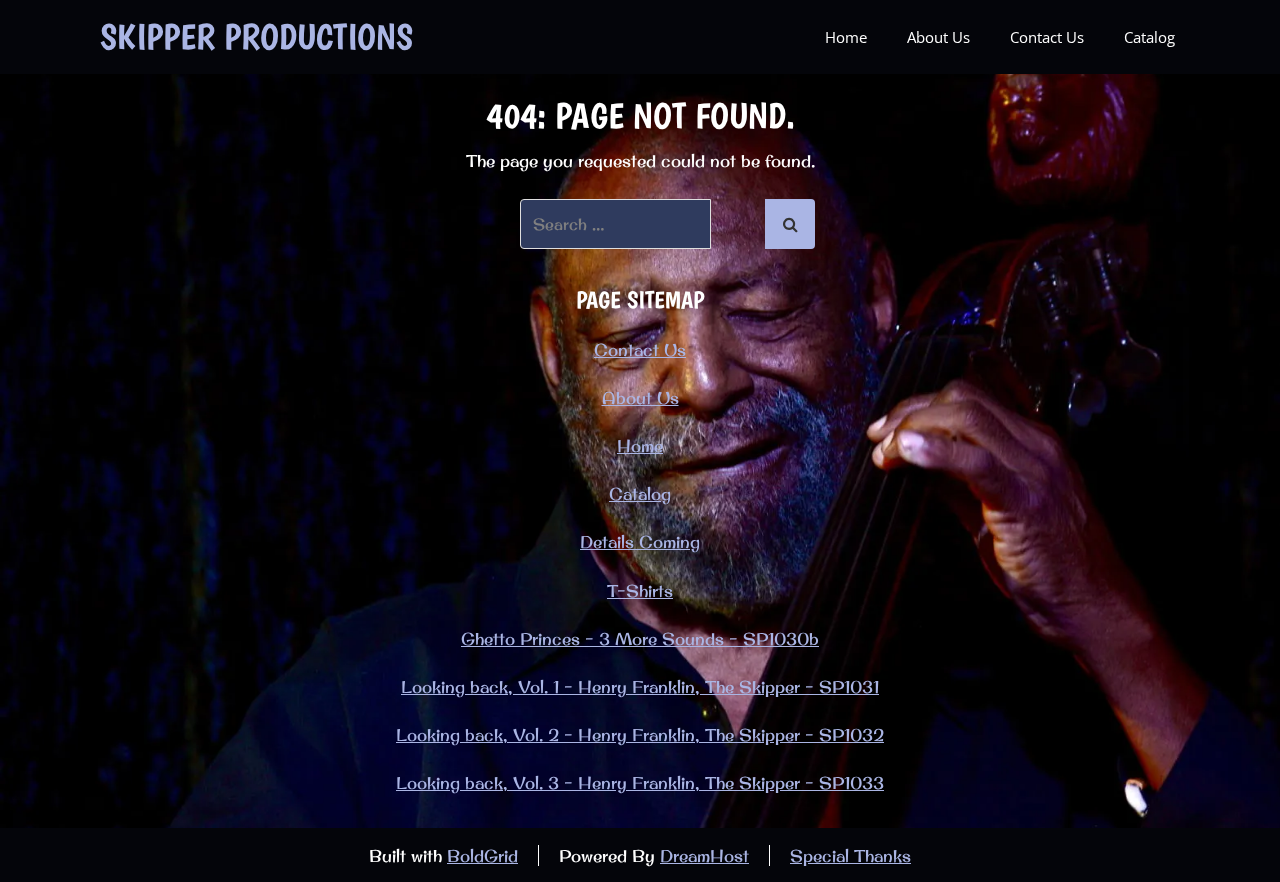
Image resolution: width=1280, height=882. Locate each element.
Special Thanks (850, 855)
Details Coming (640, 541)
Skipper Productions (256, 36)
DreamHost (704, 855)
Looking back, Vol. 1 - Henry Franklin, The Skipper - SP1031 (640, 686)
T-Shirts (640, 590)
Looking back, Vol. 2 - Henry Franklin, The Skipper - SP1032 (640, 734)
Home (846, 37)
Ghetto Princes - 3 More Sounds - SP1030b (640, 638)
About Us (938, 37)
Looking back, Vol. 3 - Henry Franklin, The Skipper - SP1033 (640, 782)
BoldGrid (482, 855)
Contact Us (1047, 37)
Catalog (1149, 37)
